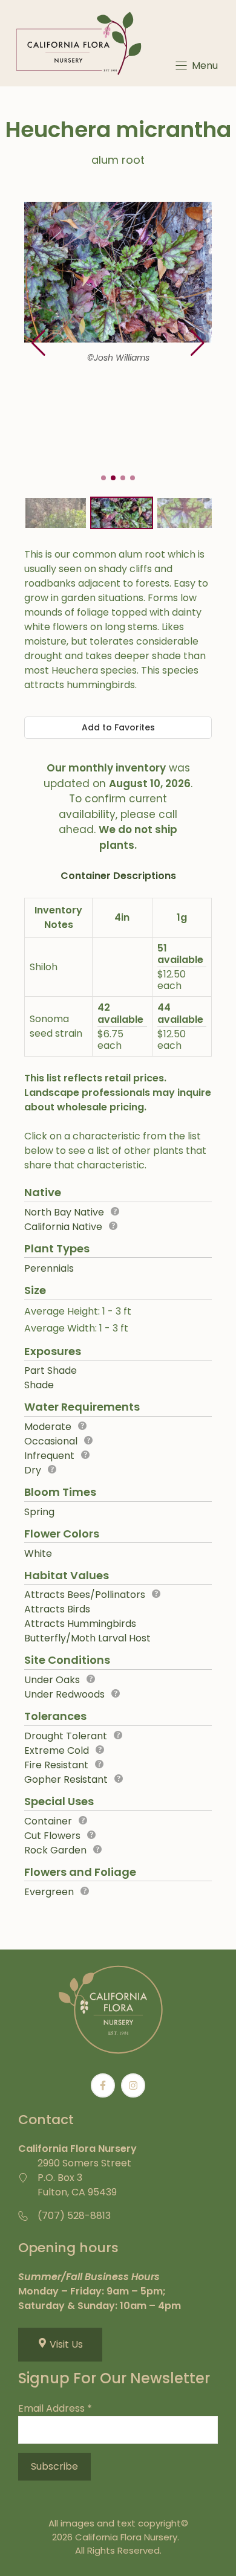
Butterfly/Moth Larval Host (87, 1638)
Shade (39, 1385)
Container (48, 1821)
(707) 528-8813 (74, 2216)
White (38, 1554)
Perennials (49, 1268)
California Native (63, 1227)
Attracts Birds (57, 1609)
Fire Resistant (56, 1765)
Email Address (55, 2408)
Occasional (51, 1441)
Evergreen (49, 1892)
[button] (198, 343)
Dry (33, 1470)
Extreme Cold (57, 1750)
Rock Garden (55, 1850)
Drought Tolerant (66, 1736)
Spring (39, 1512)
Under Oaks (52, 1680)
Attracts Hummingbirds (80, 1624)
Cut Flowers (52, 1836)
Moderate (48, 1427)
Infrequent (49, 1456)
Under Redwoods (64, 1694)
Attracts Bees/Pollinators (85, 1595)
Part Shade (51, 1370)
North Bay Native (64, 1212)
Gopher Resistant (66, 1779)
